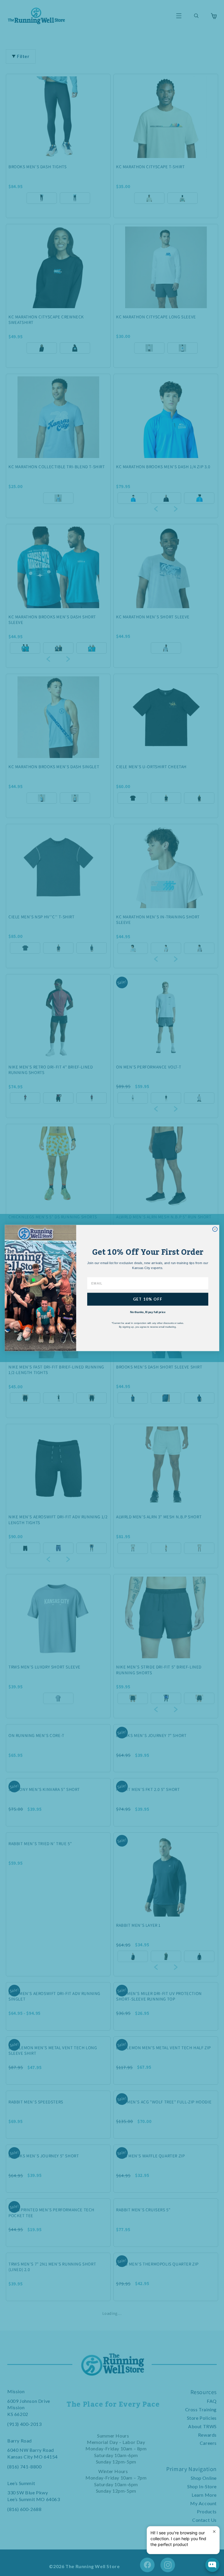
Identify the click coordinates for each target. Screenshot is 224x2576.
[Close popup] (214, 2532)
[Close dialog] (215, 1229)
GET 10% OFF (148, 1299)
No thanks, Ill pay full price (148, 1312)
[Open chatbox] (212, 2565)
